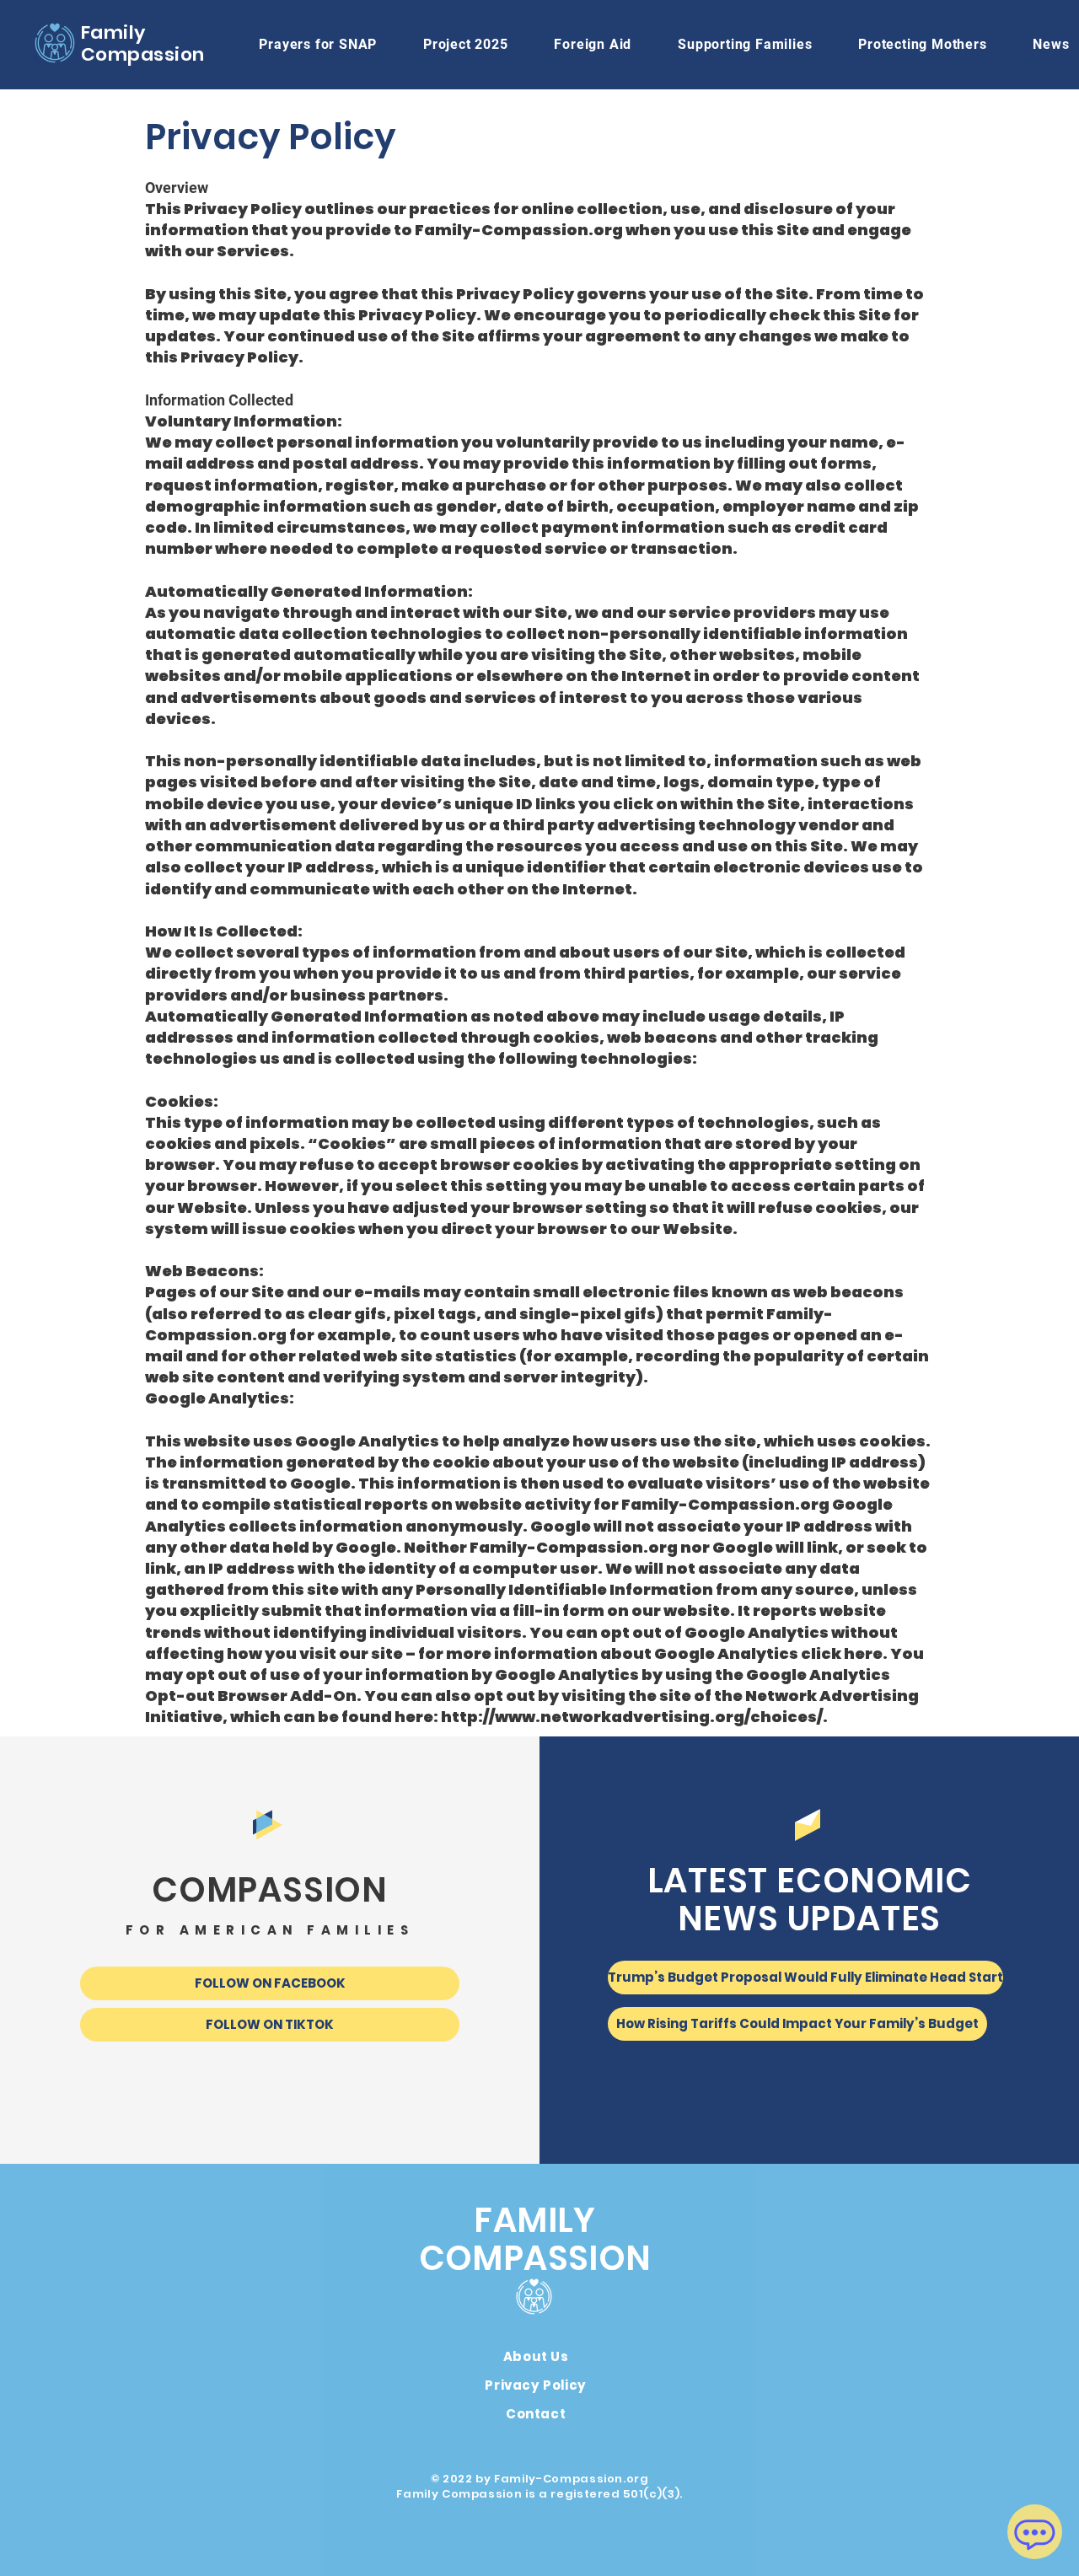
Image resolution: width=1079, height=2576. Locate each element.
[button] (593, 44)
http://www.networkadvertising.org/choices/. (634, 1717)
